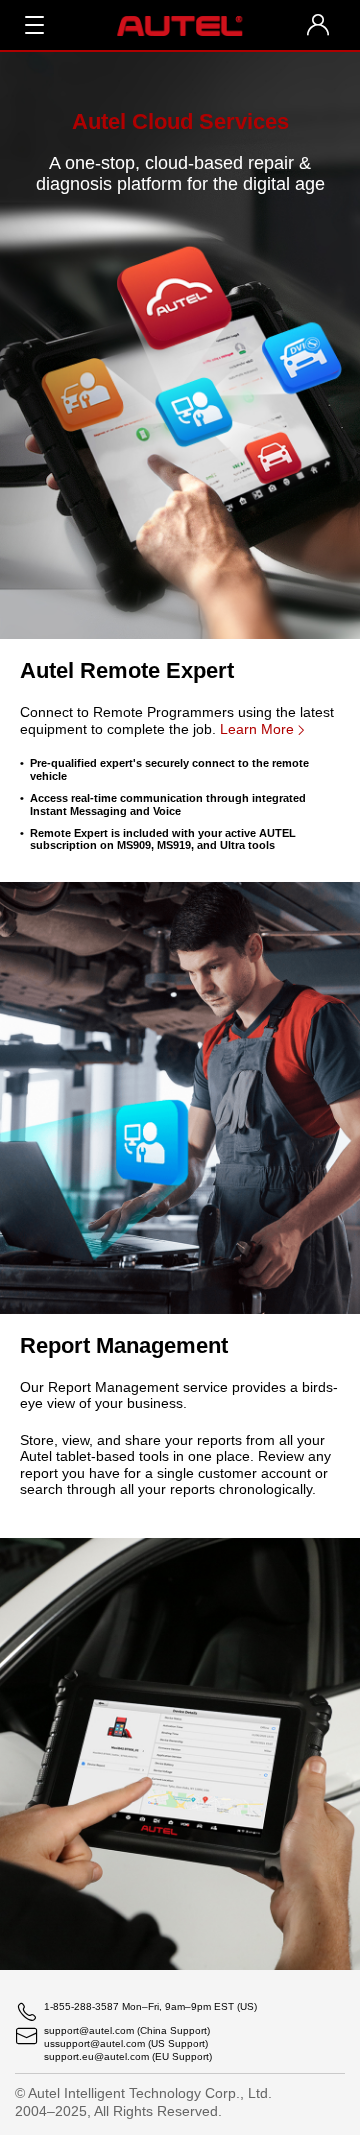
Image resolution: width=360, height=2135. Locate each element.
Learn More (257, 729)
